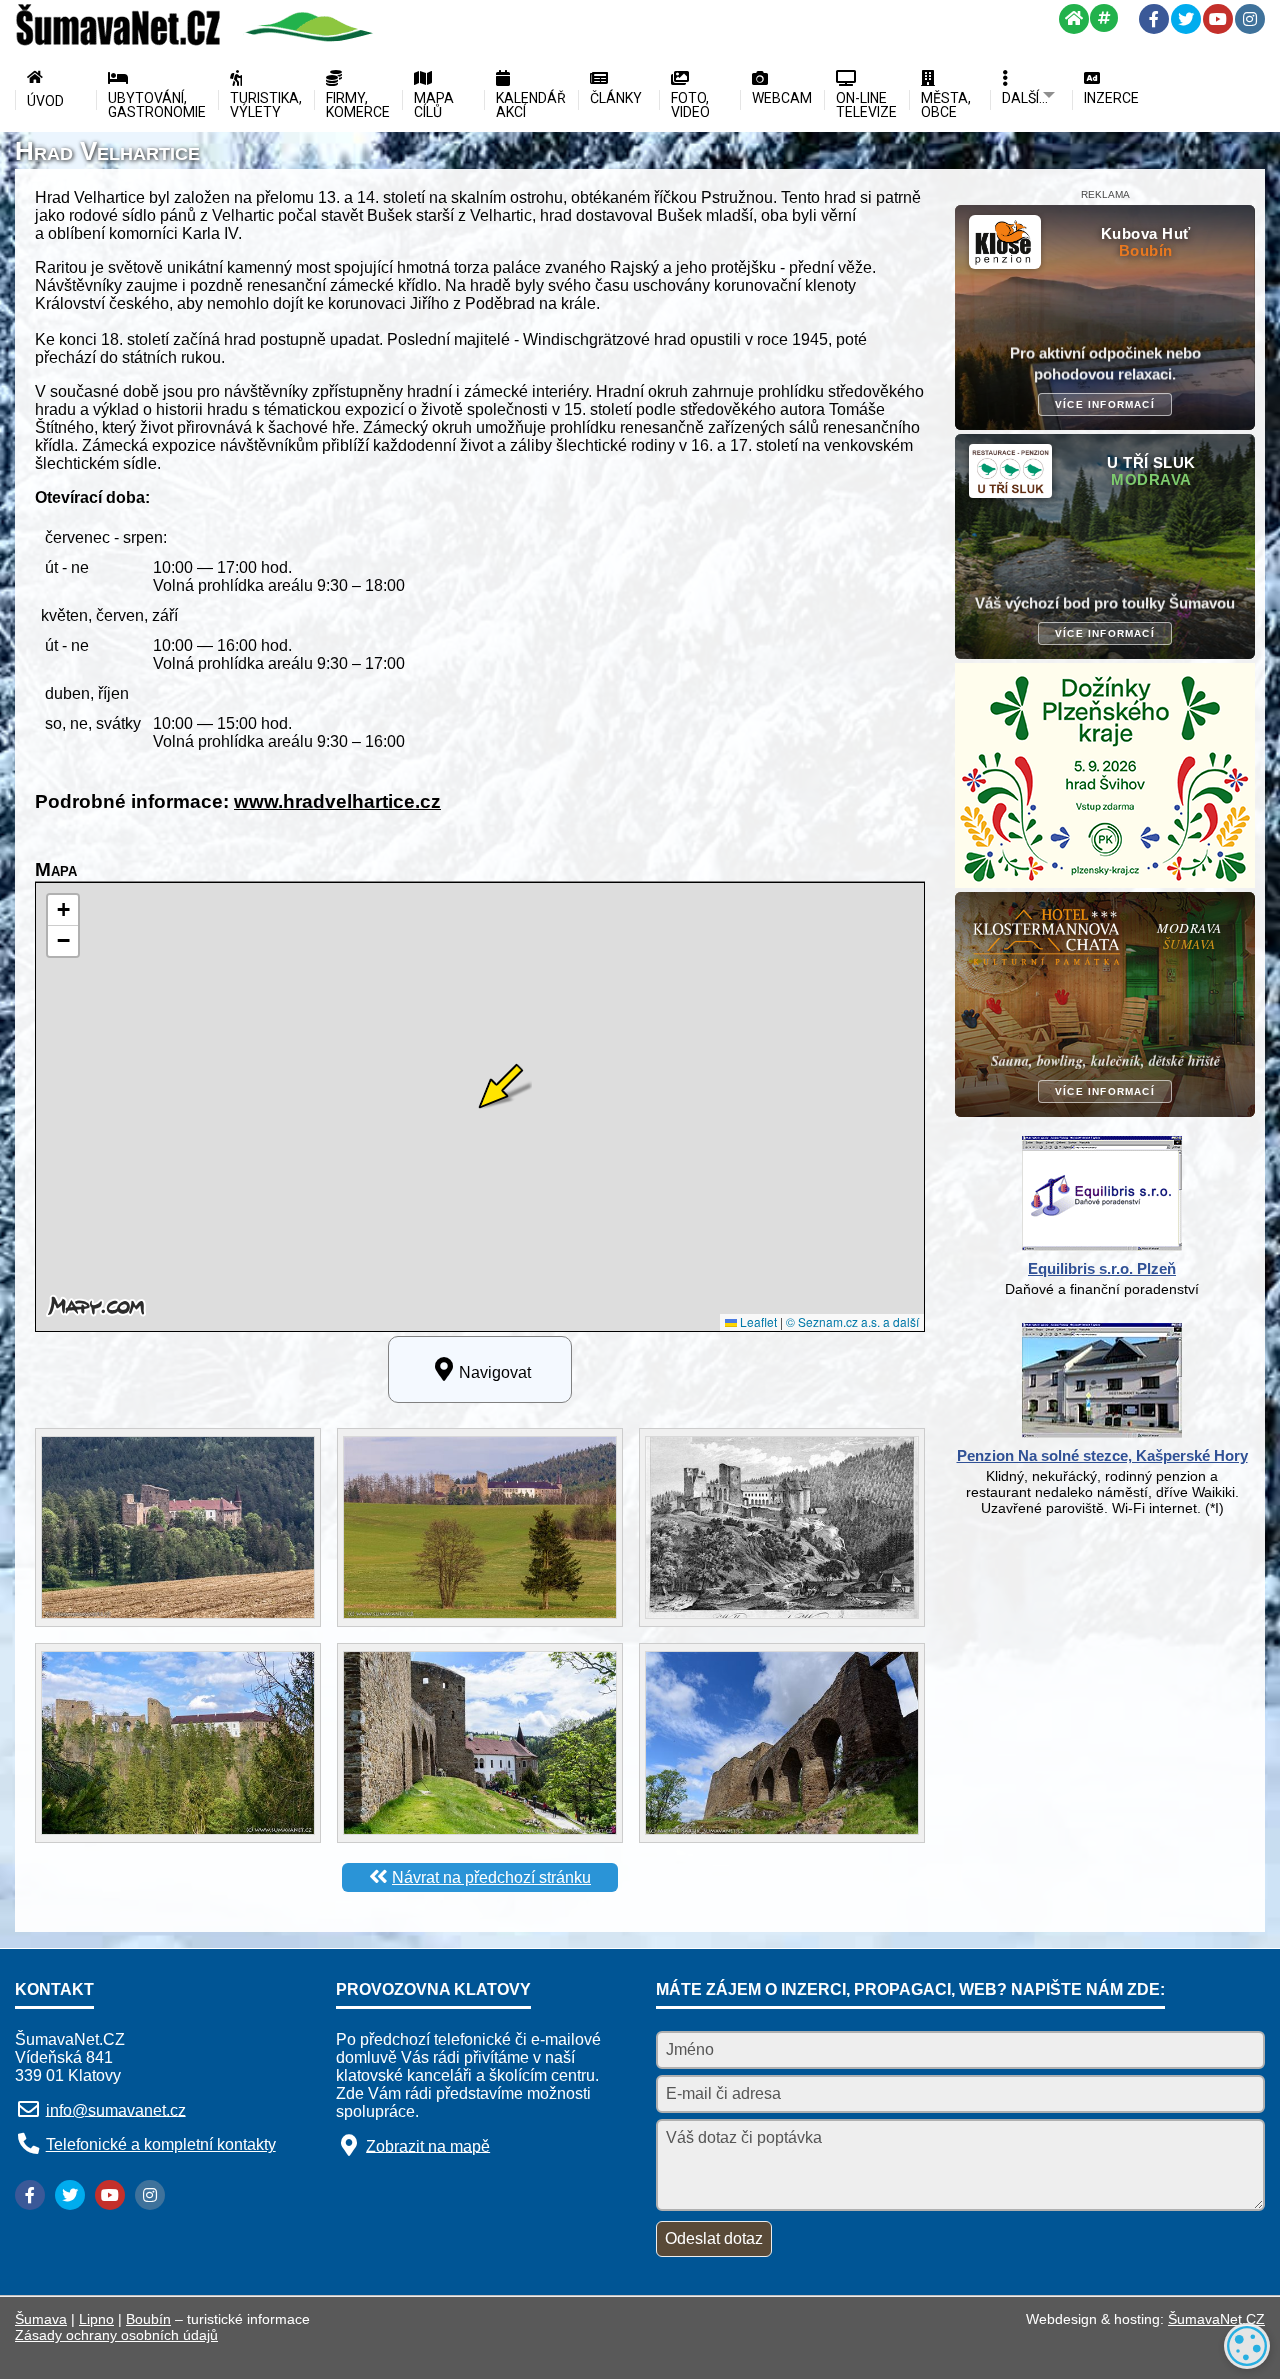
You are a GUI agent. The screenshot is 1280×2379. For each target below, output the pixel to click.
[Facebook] (1154, 19)
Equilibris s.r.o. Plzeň (1102, 1268)
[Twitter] (1186, 19)
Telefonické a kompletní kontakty (161, 2144)
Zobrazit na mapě (428, 2145)
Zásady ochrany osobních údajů (116, 2335)
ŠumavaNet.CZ (1216, 2319)
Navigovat (495, 1372)
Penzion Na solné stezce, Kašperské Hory (1102, 1455)
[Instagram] (1250, 19)
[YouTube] (1218, 19)
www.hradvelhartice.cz (337, 801)
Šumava (41, 2319)
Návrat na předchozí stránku (491, 1877)
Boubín (148, 2319)
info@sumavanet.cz (116, 2109)
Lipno (96, 2319)
